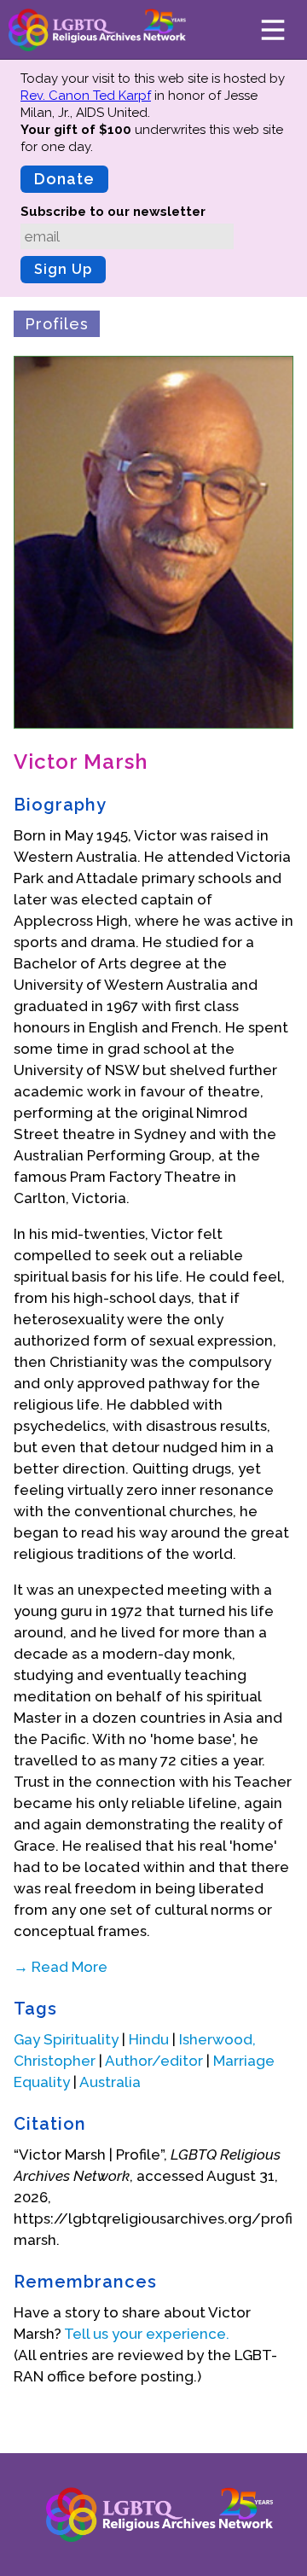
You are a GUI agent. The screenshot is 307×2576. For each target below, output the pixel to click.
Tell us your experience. (147, 2334)
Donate (64, 179)
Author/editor (154, 2061)
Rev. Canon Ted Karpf (86, 96)
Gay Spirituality (66, 2039)
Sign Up (63, 269)
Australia (110, 2082)
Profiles (57, 324)
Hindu (149, 2039)
